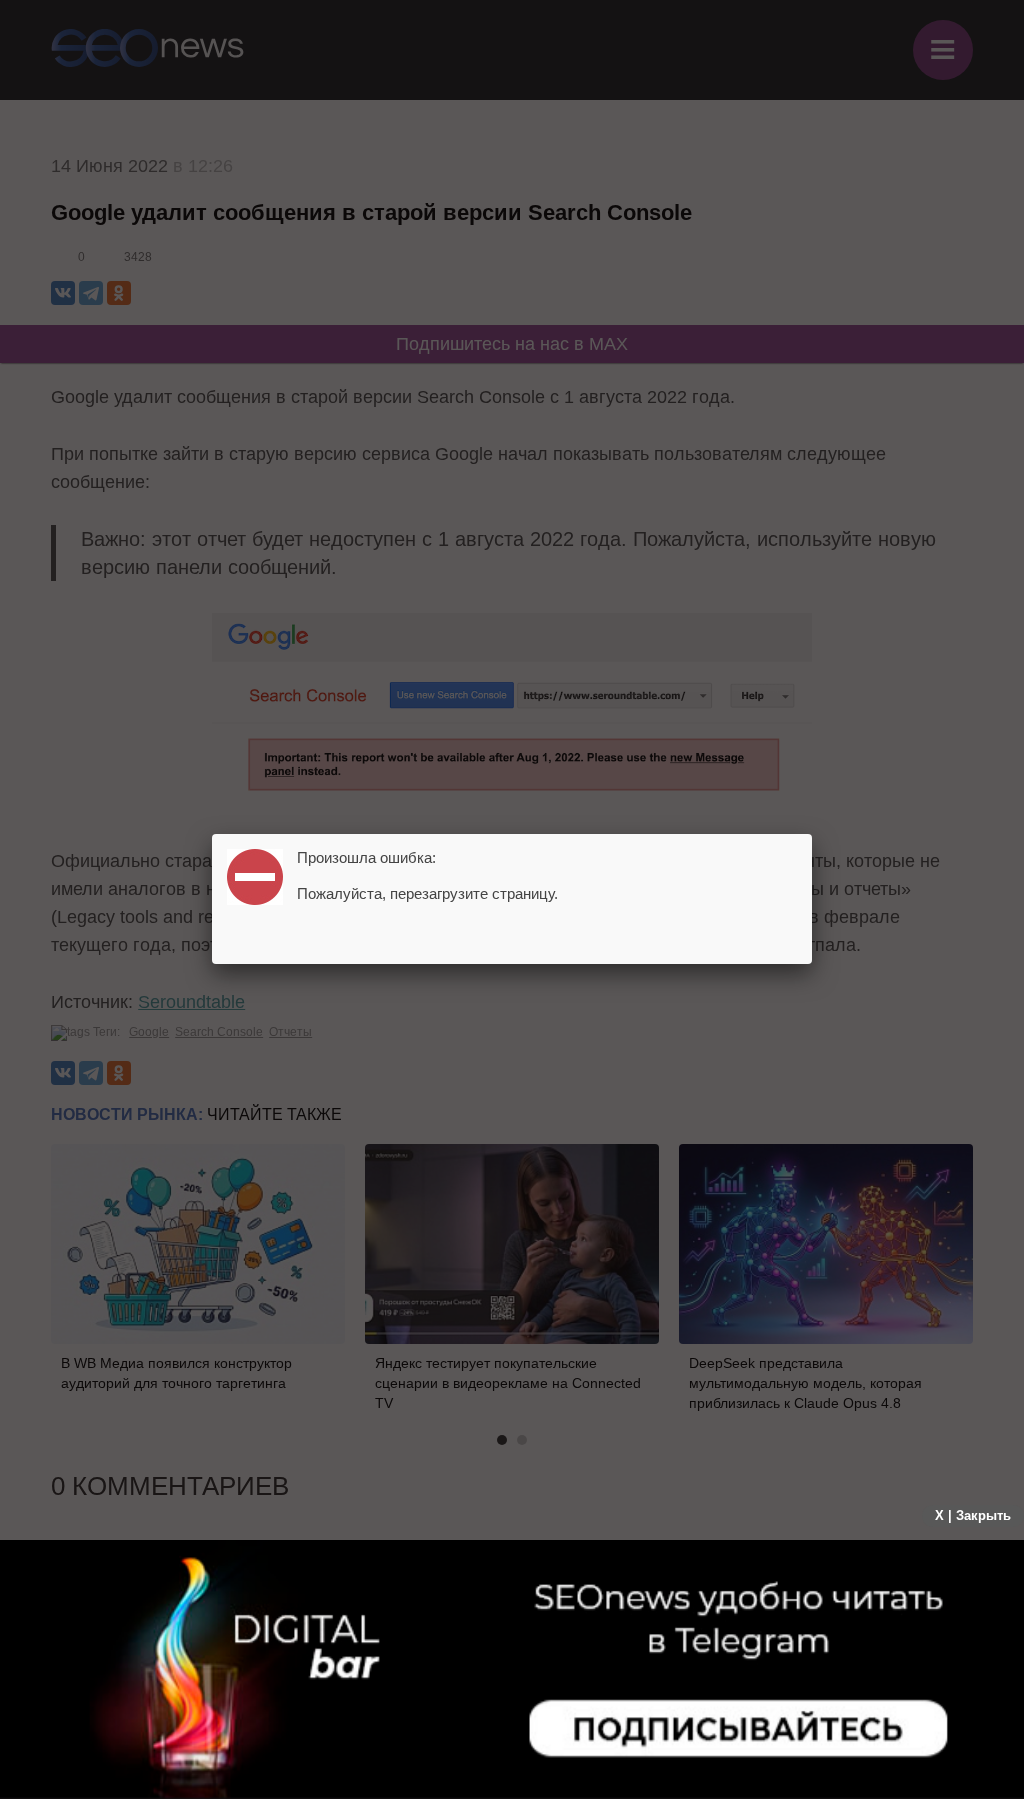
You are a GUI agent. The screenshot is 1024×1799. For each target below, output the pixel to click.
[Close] (812, 834)
